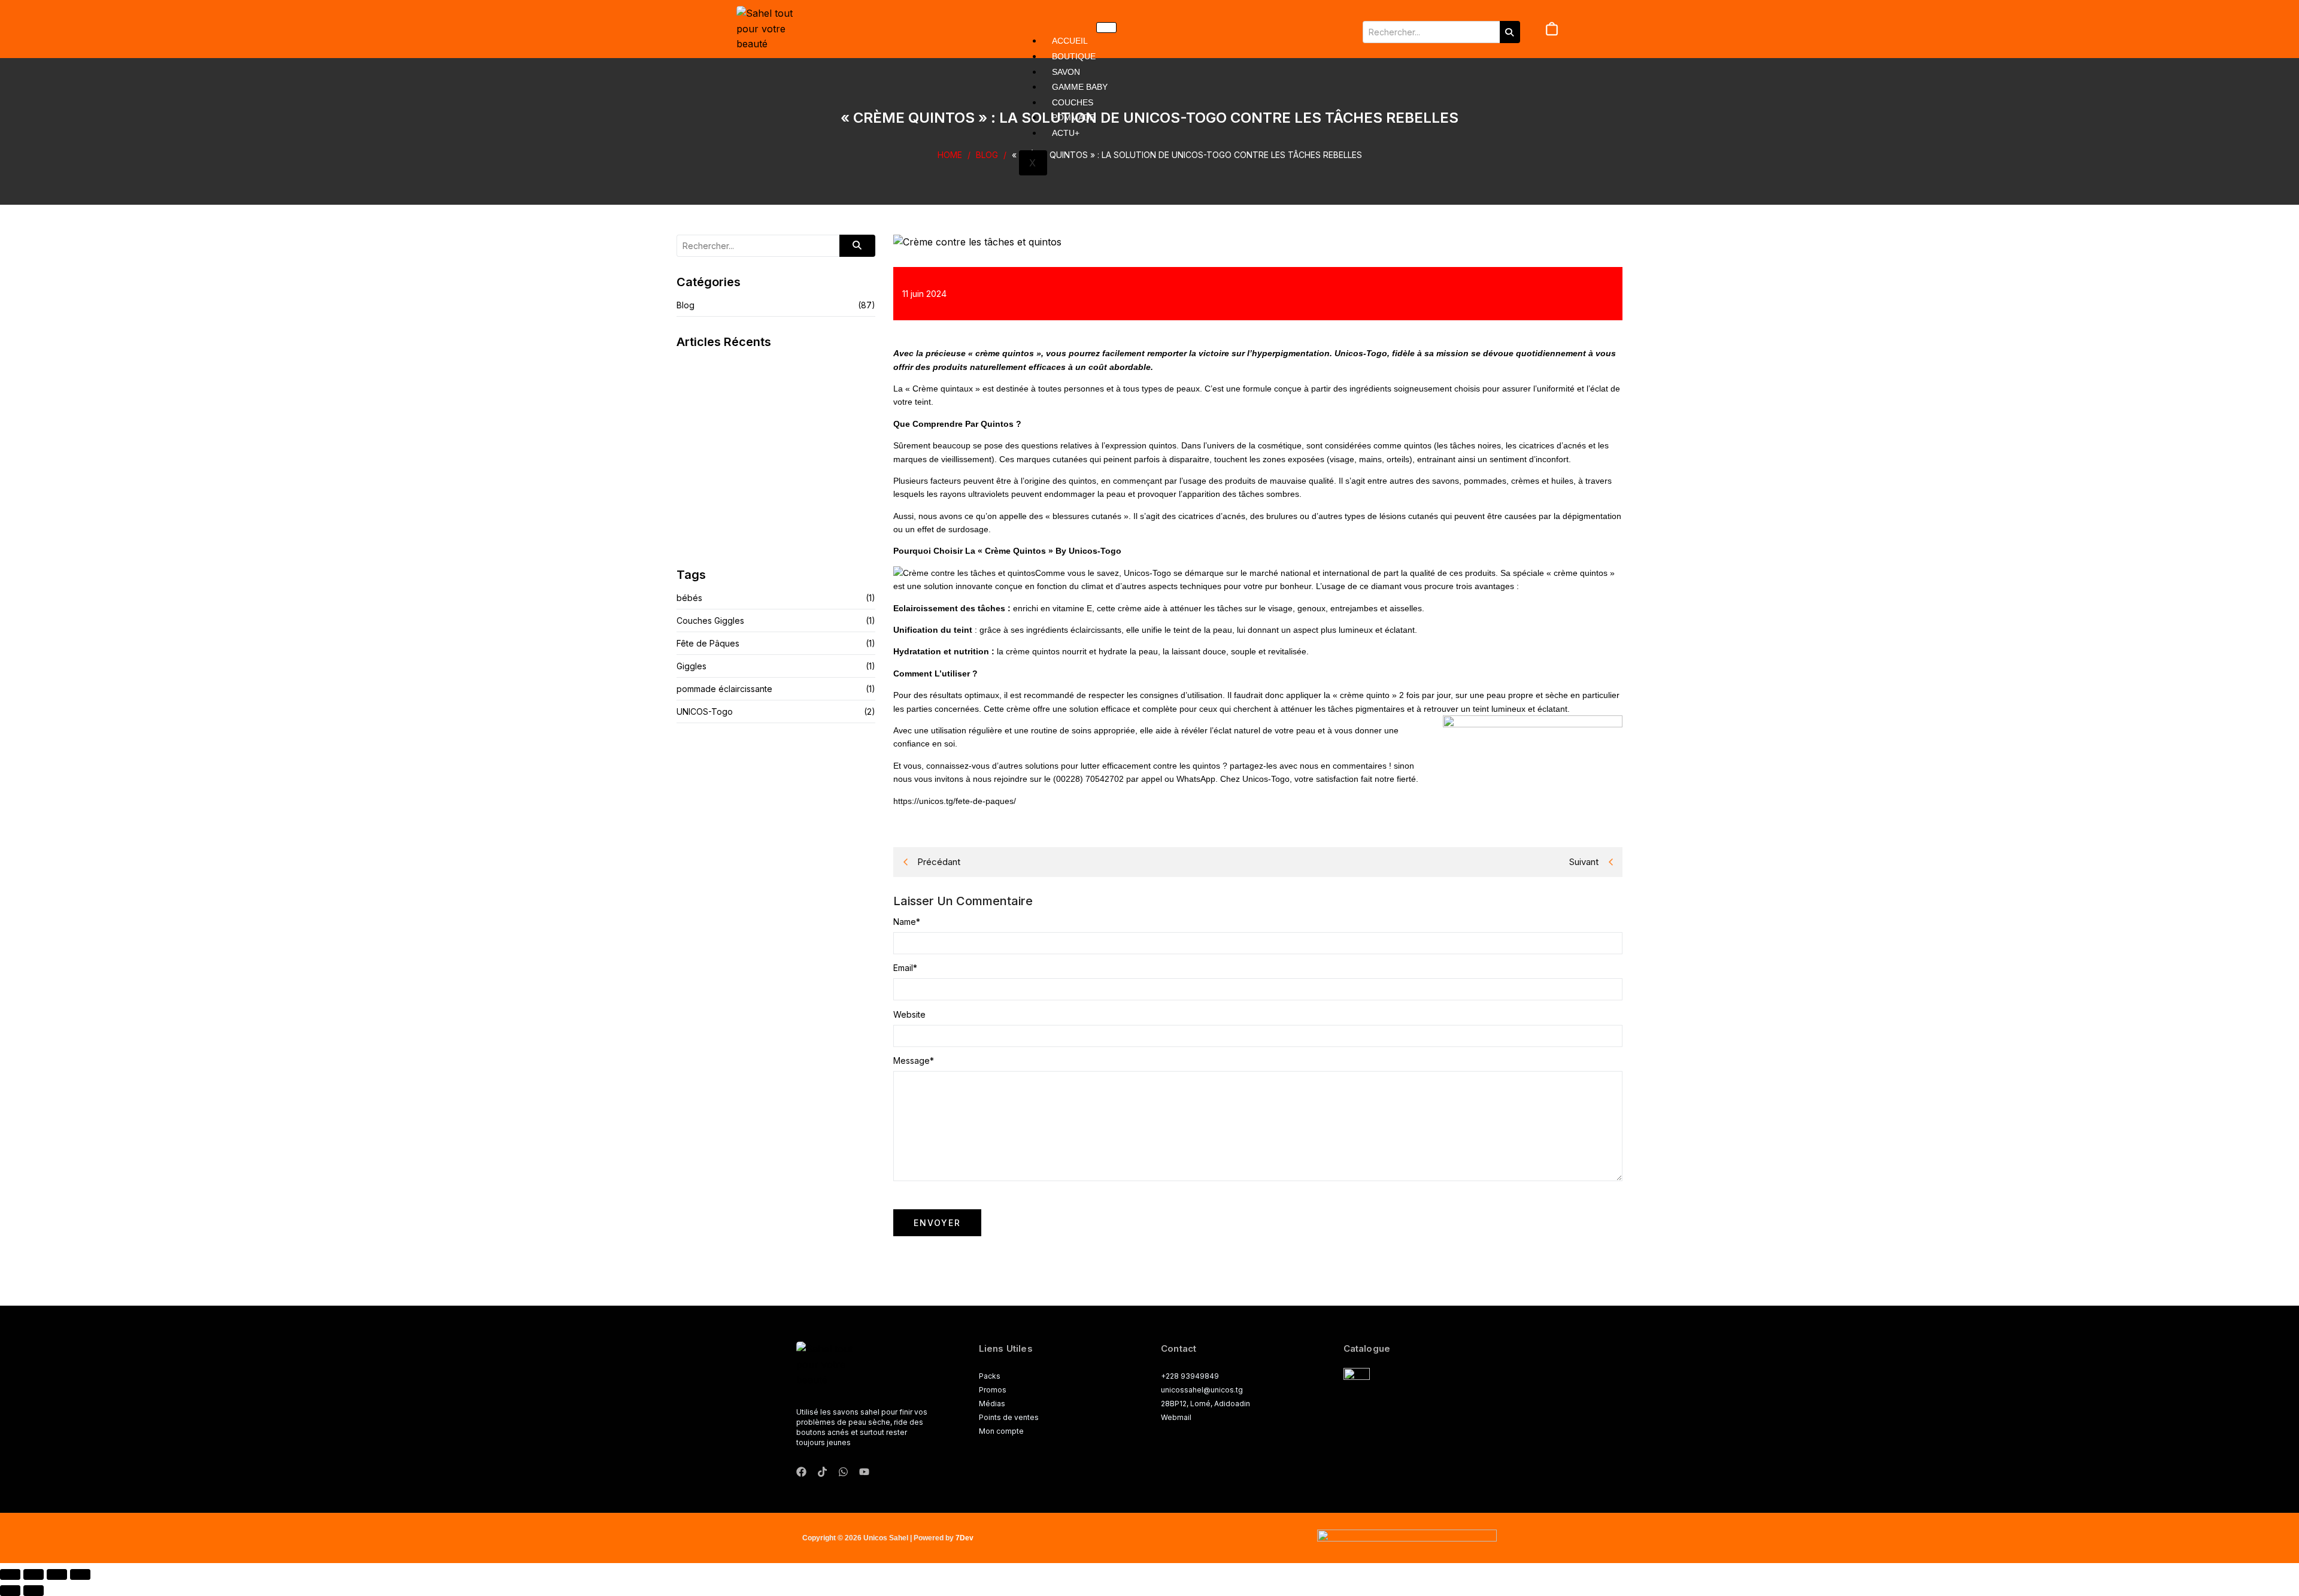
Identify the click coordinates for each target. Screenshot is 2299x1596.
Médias (992, 1404)
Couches (1073, 102)
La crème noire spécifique (735, 397)
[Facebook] (801, 1472)
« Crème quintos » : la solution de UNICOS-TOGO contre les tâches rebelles (1187, 155)
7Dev (965, 1538)
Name (907, 922)
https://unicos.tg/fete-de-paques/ (955, 801)
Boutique (1074, 56)
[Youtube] (864, 1472)
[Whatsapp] (843, 1472)
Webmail (1176, 1417)
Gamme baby (1080, 87)
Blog (987, 155)
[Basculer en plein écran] (34, 1574)
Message (914, 1061)
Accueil (1070, 41)
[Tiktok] (822, 1472)
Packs (990, 1376)
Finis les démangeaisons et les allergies (766, 524)
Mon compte (1001, 1431)
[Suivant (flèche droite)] (34, 1591)
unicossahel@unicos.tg (1202, 1390)
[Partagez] (57, 1574)
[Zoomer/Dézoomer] (10, 1574)
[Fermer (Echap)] (80, 1574)
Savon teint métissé (721, 460)
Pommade (1073, 117)
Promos (993, 1390)
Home (950, 155)
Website (909, 1015)
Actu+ (1066, 133)
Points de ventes (1009, 1417)
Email (905, 968)
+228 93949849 (1190, 1376)
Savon (1066, 72)
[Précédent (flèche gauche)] (10, 1591)
